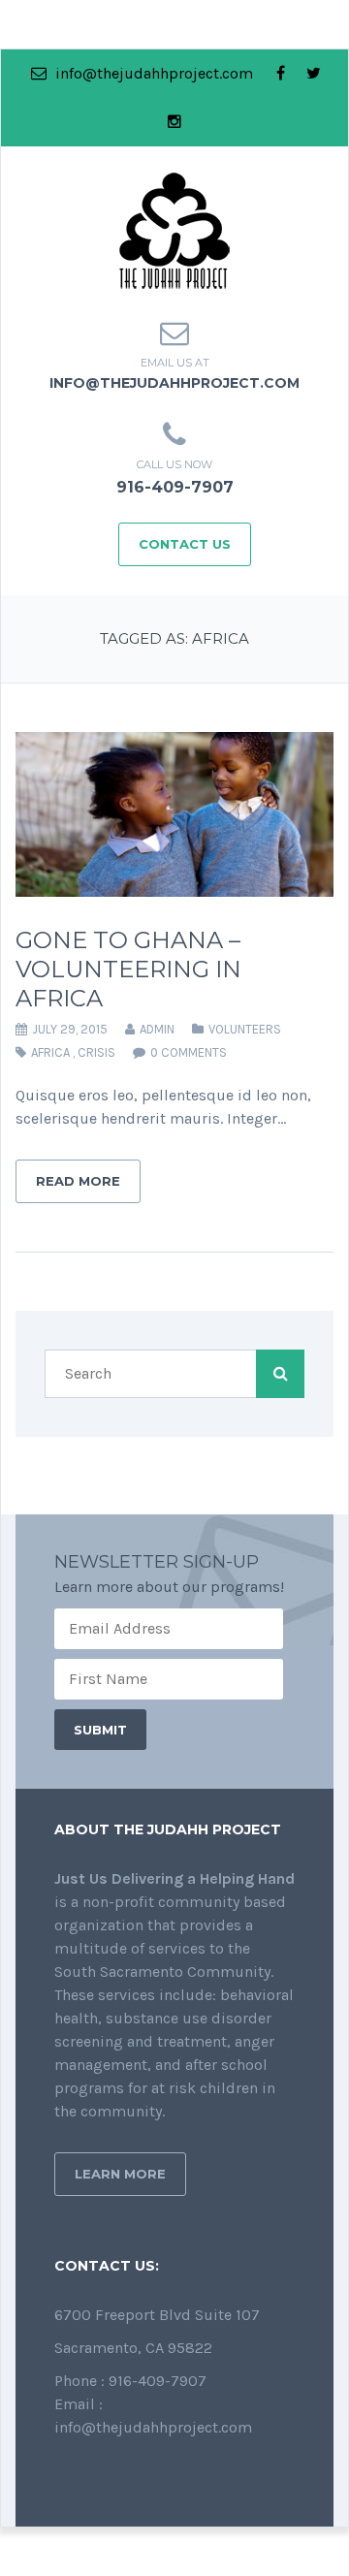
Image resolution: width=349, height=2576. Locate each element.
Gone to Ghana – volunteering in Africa (128, 969)
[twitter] (314, 74)
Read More (78, 1181)
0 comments (189, 1052)
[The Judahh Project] (174, 229)
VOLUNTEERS (245, 1029)
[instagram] (174, 122)
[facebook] (281, 74)
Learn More (120, 2174)
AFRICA (50, 1052)
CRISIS (96, 1052)
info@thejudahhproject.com (152, 73)
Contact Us (185, 544)
